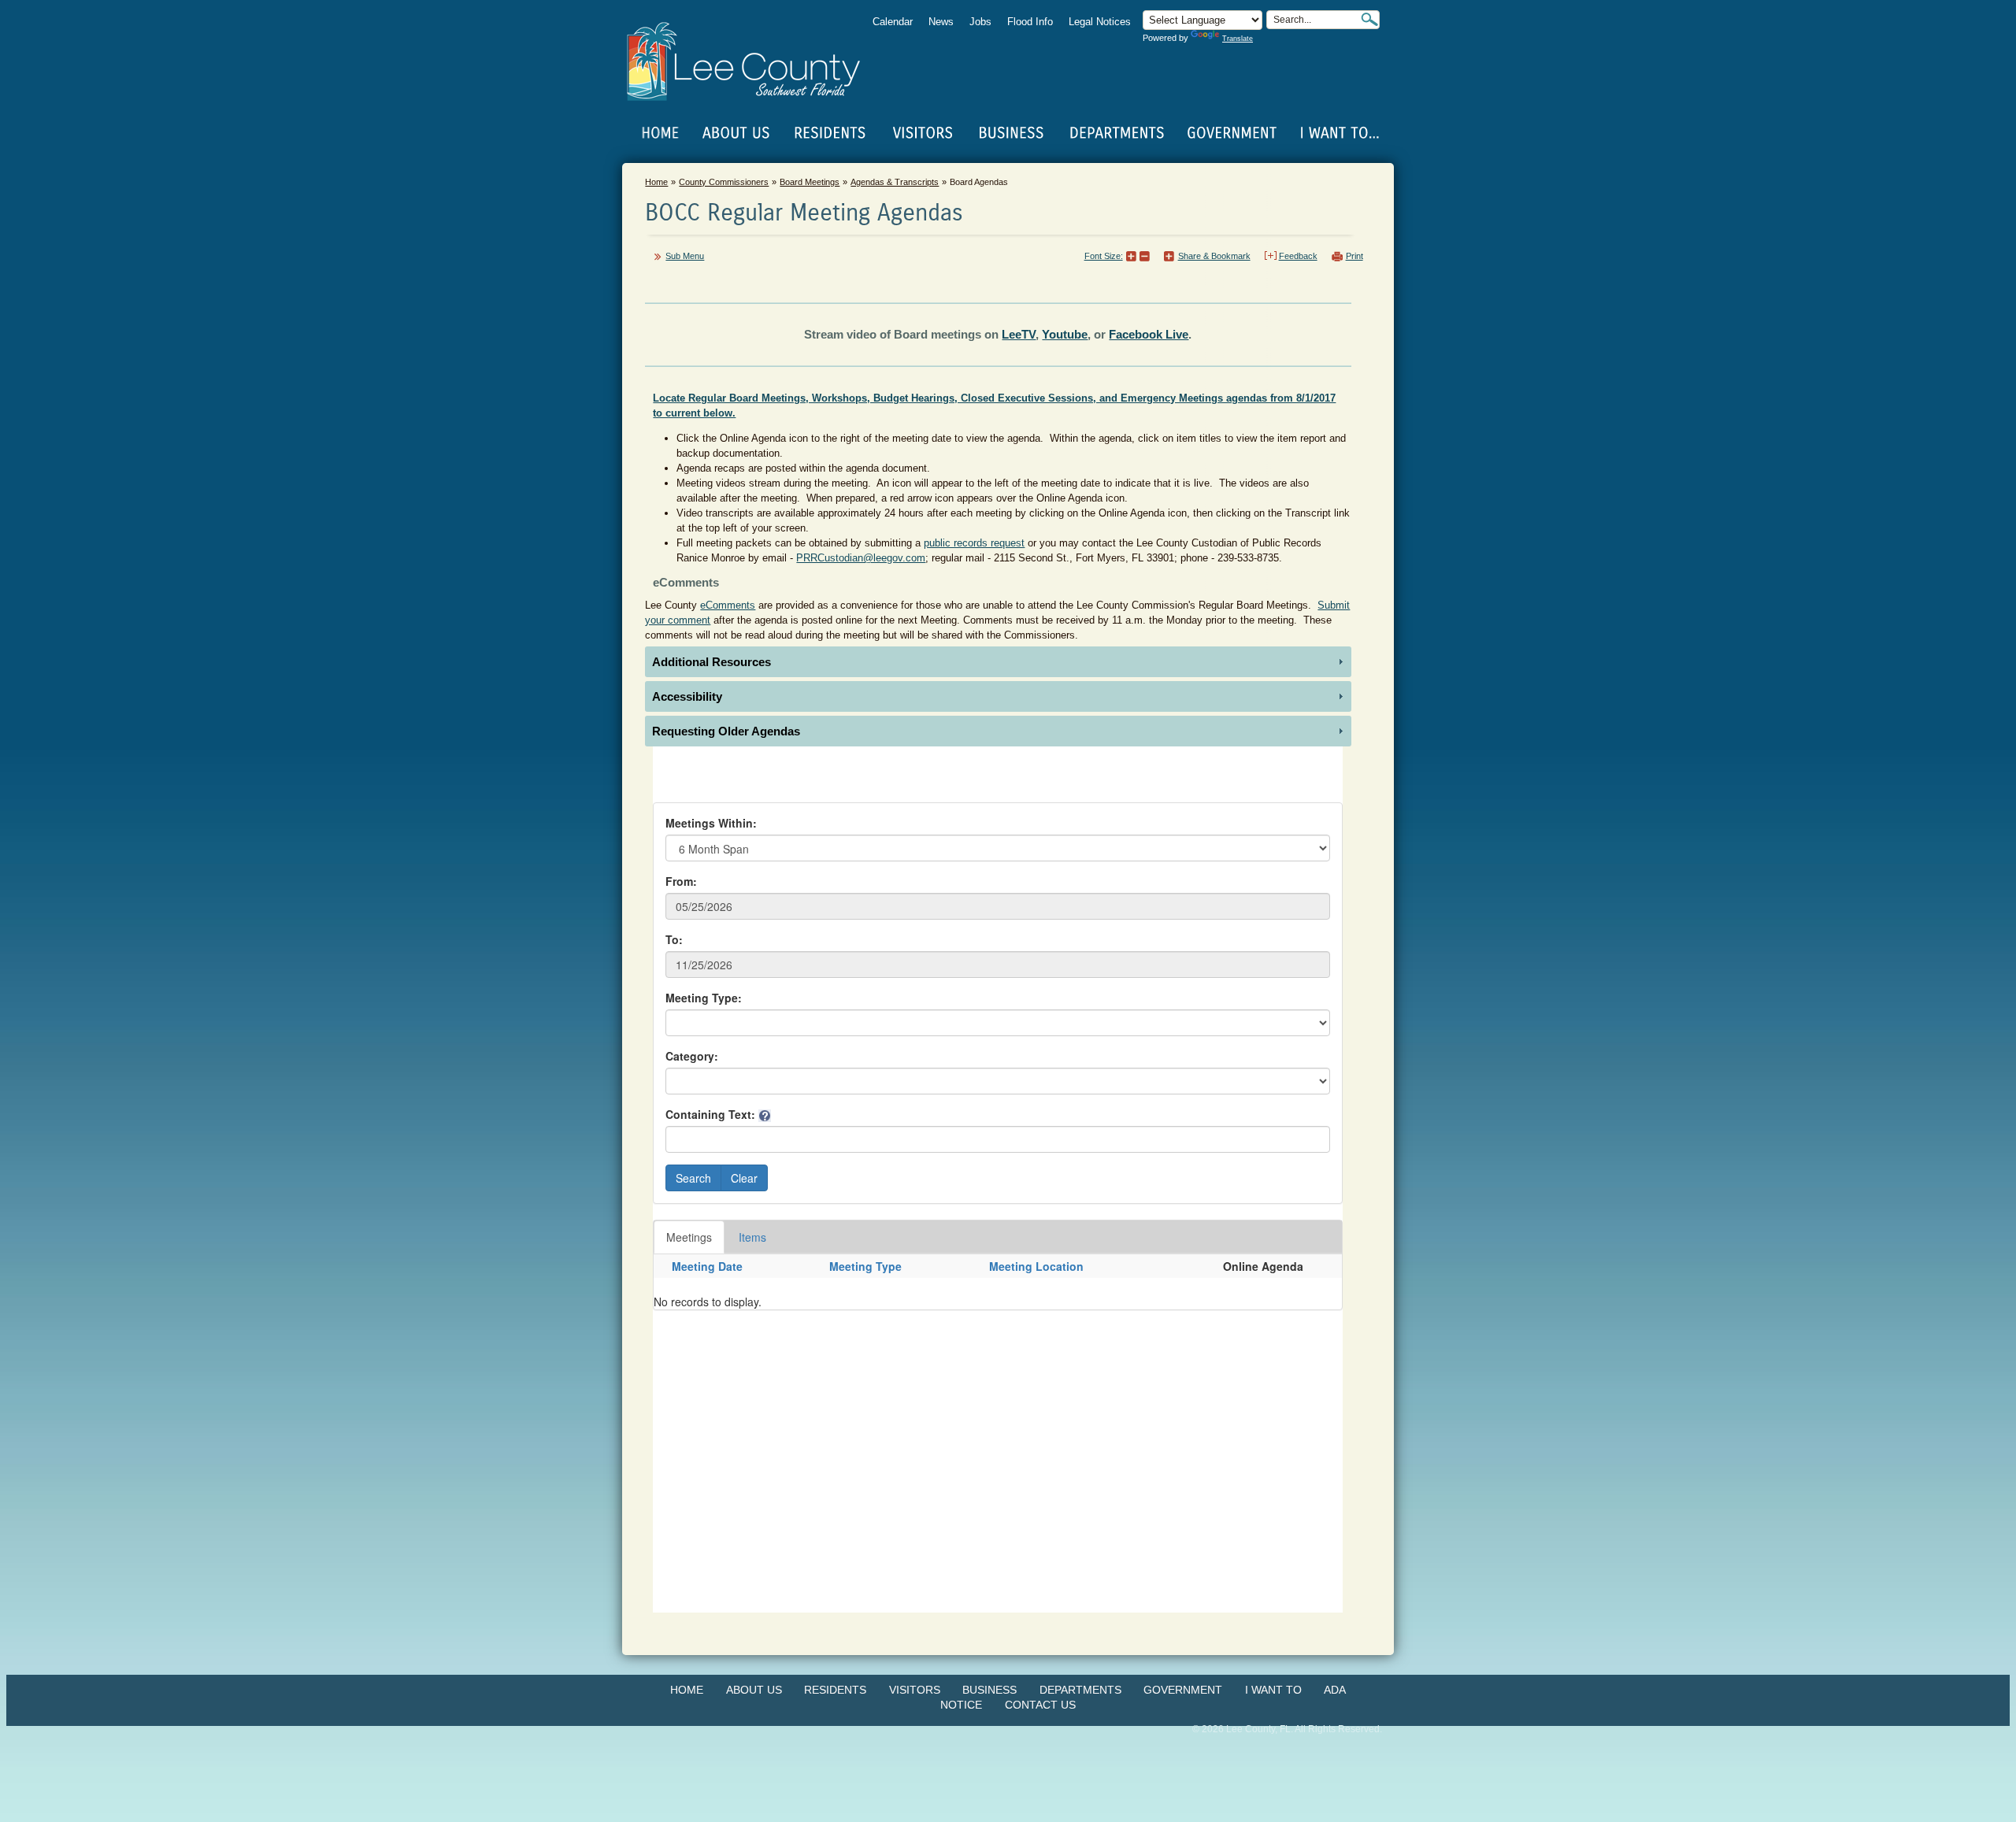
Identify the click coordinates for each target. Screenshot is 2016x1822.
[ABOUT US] (736, 133)
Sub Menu (685, 256)
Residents (835, 1690)
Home (661, 133)
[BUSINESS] (1012, 133)
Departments (1080, 1690)
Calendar (893, 22)
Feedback (1298, 256)
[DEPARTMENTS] (1117, 133)
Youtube (1065, 334)
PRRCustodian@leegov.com (861, 558)
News (941, 22)
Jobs (980, 22)
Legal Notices (1100, 22)
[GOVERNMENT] (1232, 133)
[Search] (1369, 19)
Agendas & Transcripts (895, 182)
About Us (754, 1690)
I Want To (1273, 1690)
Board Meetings (810, 182)
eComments (728, 605)
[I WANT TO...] (1338, 133)
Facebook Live (1149, 334)
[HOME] (661, 133)
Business (989, 1690)
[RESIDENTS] (829, 133)
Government (1183, 1690)
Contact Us (1040, 1705)
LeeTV (1019, 334)
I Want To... (1338, 133)
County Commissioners (724, 182)
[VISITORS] (923, 133)
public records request (974, 543)
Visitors (915, 1690)
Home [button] (754, 61)
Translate (1238, 39)
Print (1354, 256)
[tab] (998, 662)
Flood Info (1030, 22)
